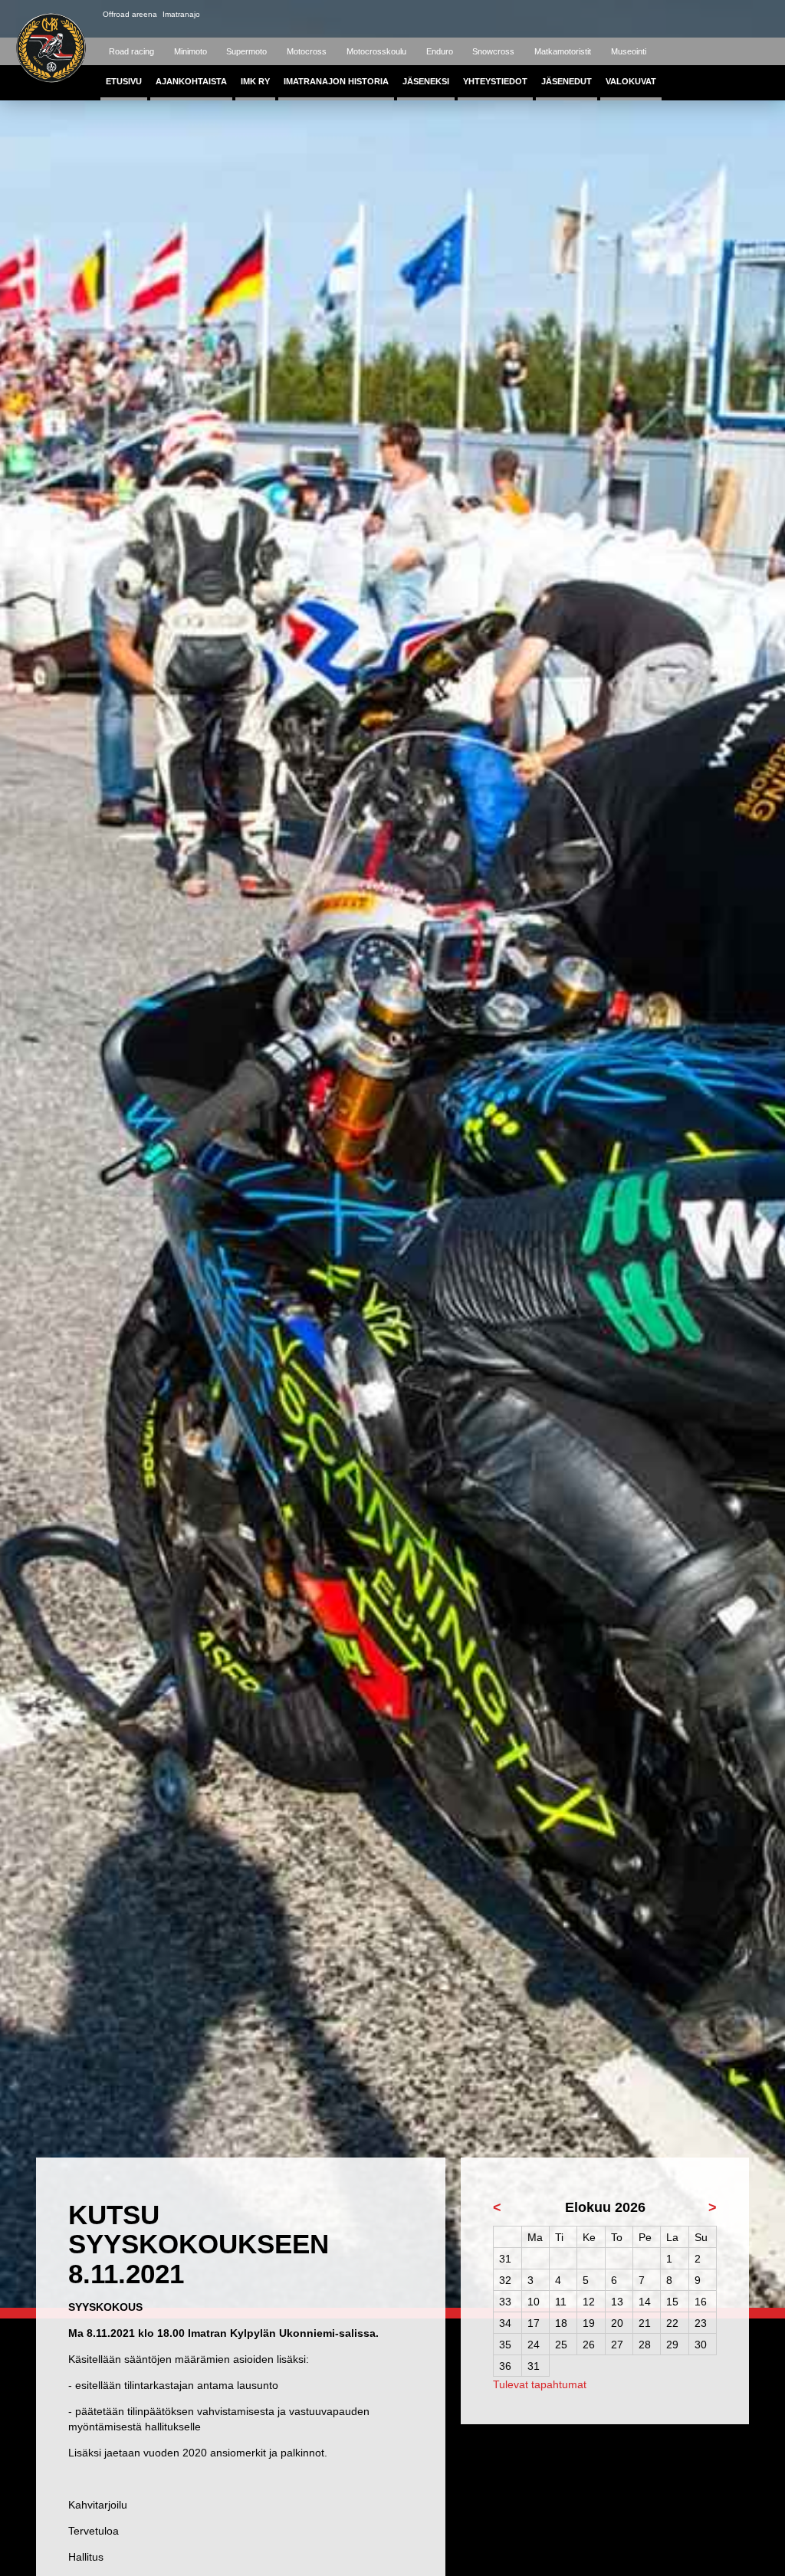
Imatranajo (181, 14)
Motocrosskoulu (376, 51)
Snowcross (493, 51)
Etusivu (124, 81)
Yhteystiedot (495, 81)
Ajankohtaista (191, 81)
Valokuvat (631, 81)
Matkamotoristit (563, 51)
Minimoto (191, 51)
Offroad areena (130, 14)
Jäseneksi (426, 81)
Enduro (440, 51)
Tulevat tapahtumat (540, 2384)
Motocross (307, 51)
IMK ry (255, 81)
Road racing (131, 51)
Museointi (629, 51)
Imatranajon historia (336, 81)
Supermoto (246, 51)
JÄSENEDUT (567, 81)
